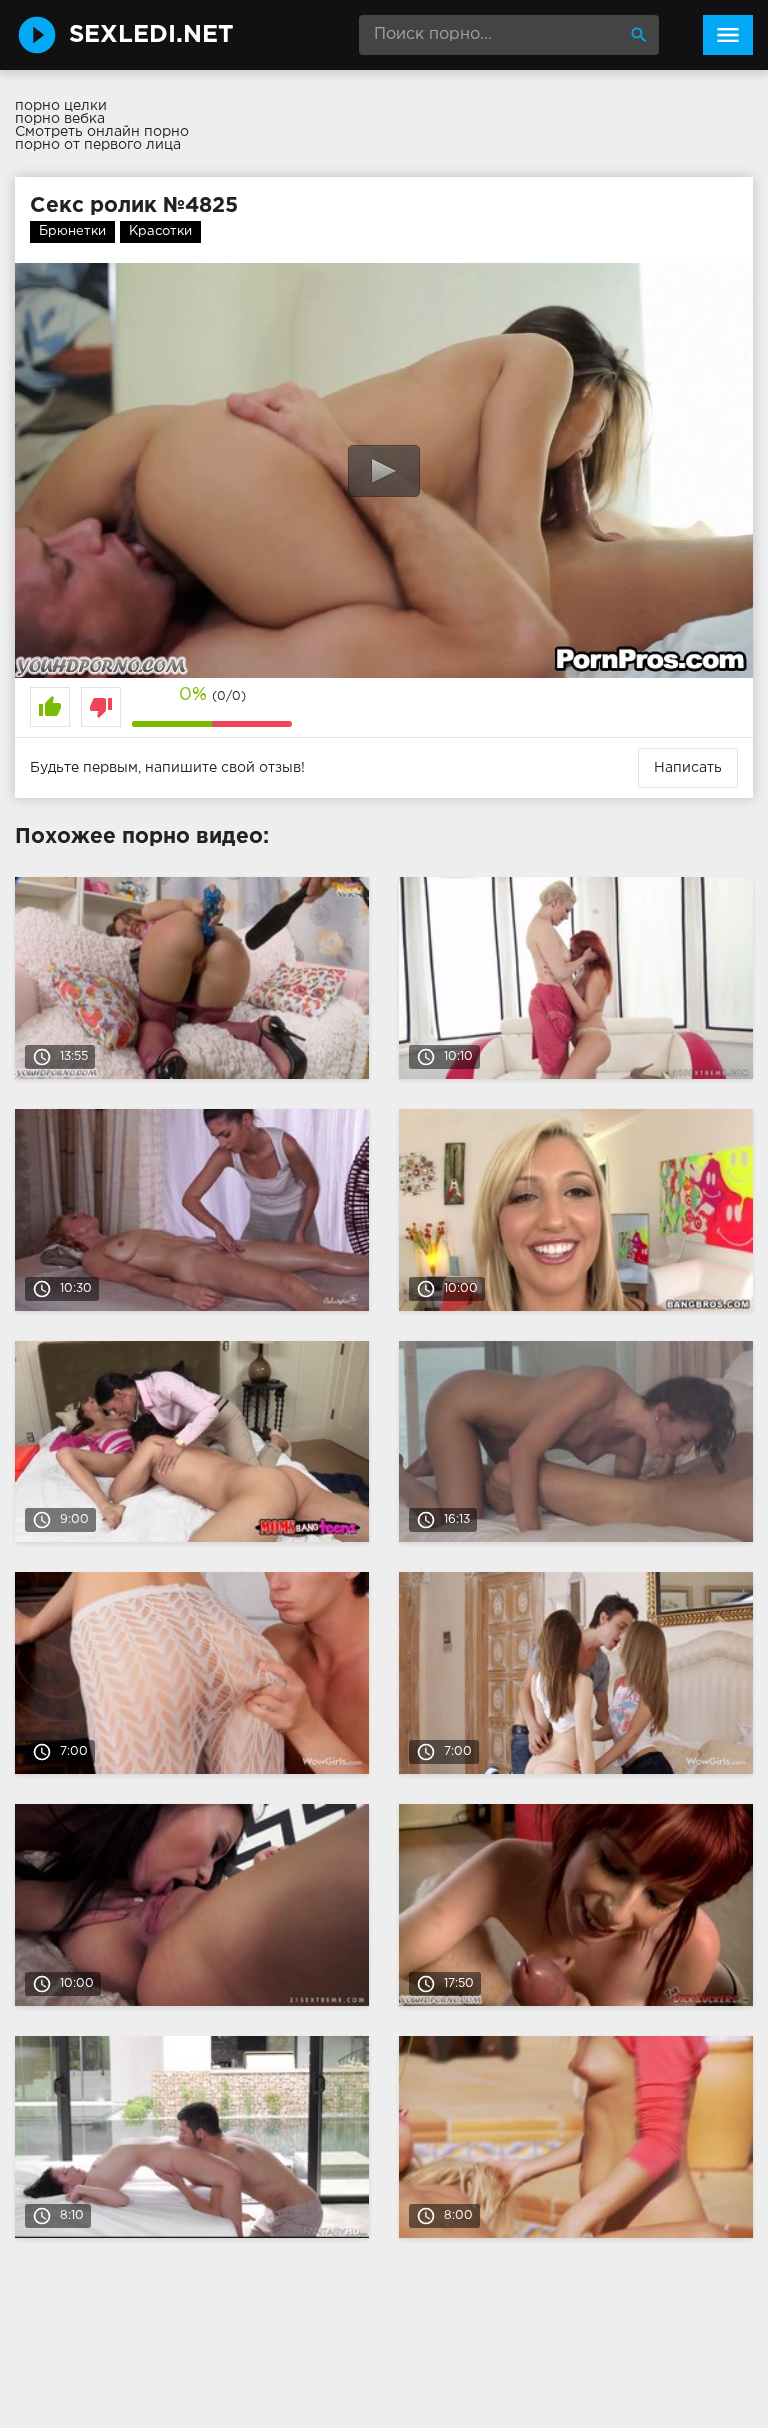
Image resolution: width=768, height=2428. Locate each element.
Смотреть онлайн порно (102, 132)
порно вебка (60, 119)
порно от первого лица (98, 145)
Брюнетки (72, 231)
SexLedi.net (151, 35)
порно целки (61, 106)
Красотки (160, 231)
